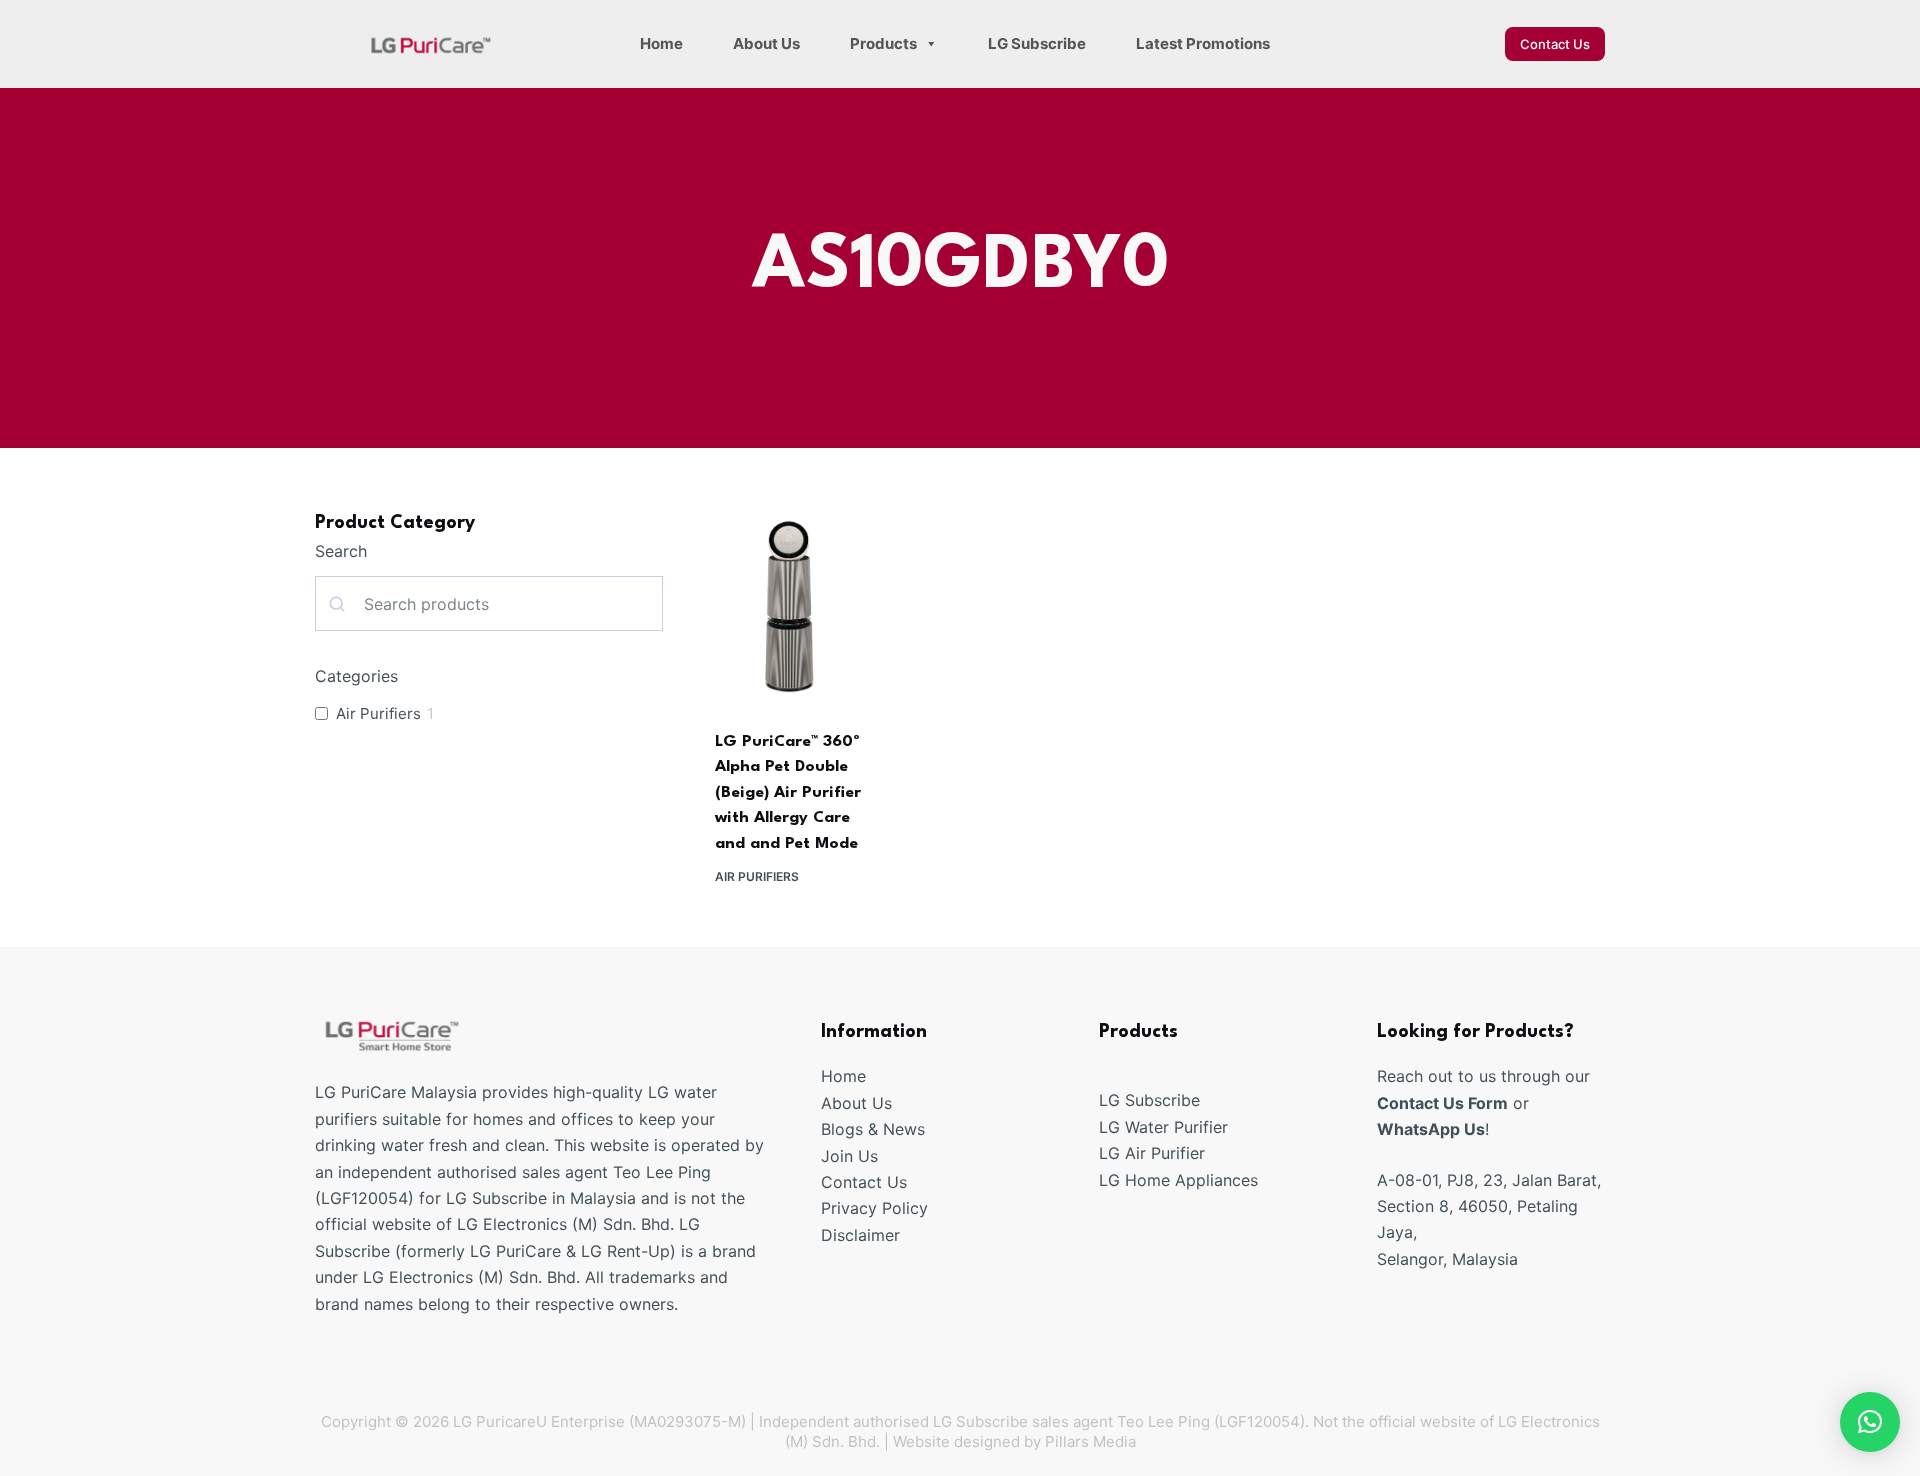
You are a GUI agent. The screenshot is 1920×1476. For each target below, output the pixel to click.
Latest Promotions (1203, 43)
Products (883, 43)
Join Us (849, 1156)
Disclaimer (860, 1235)
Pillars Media (1090, 1441)
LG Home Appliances (1178, 1180)
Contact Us (1555, 44)
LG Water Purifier (1163, 1127)
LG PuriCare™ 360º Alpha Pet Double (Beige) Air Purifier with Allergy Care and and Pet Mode (788, 793)
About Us (766, 43)
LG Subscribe (1037, 43)
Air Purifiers (757, 876)
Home (661, 43)
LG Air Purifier (1152, 1153)
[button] (1870, 1422)
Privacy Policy (874, 1208)
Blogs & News (873, 1129)
